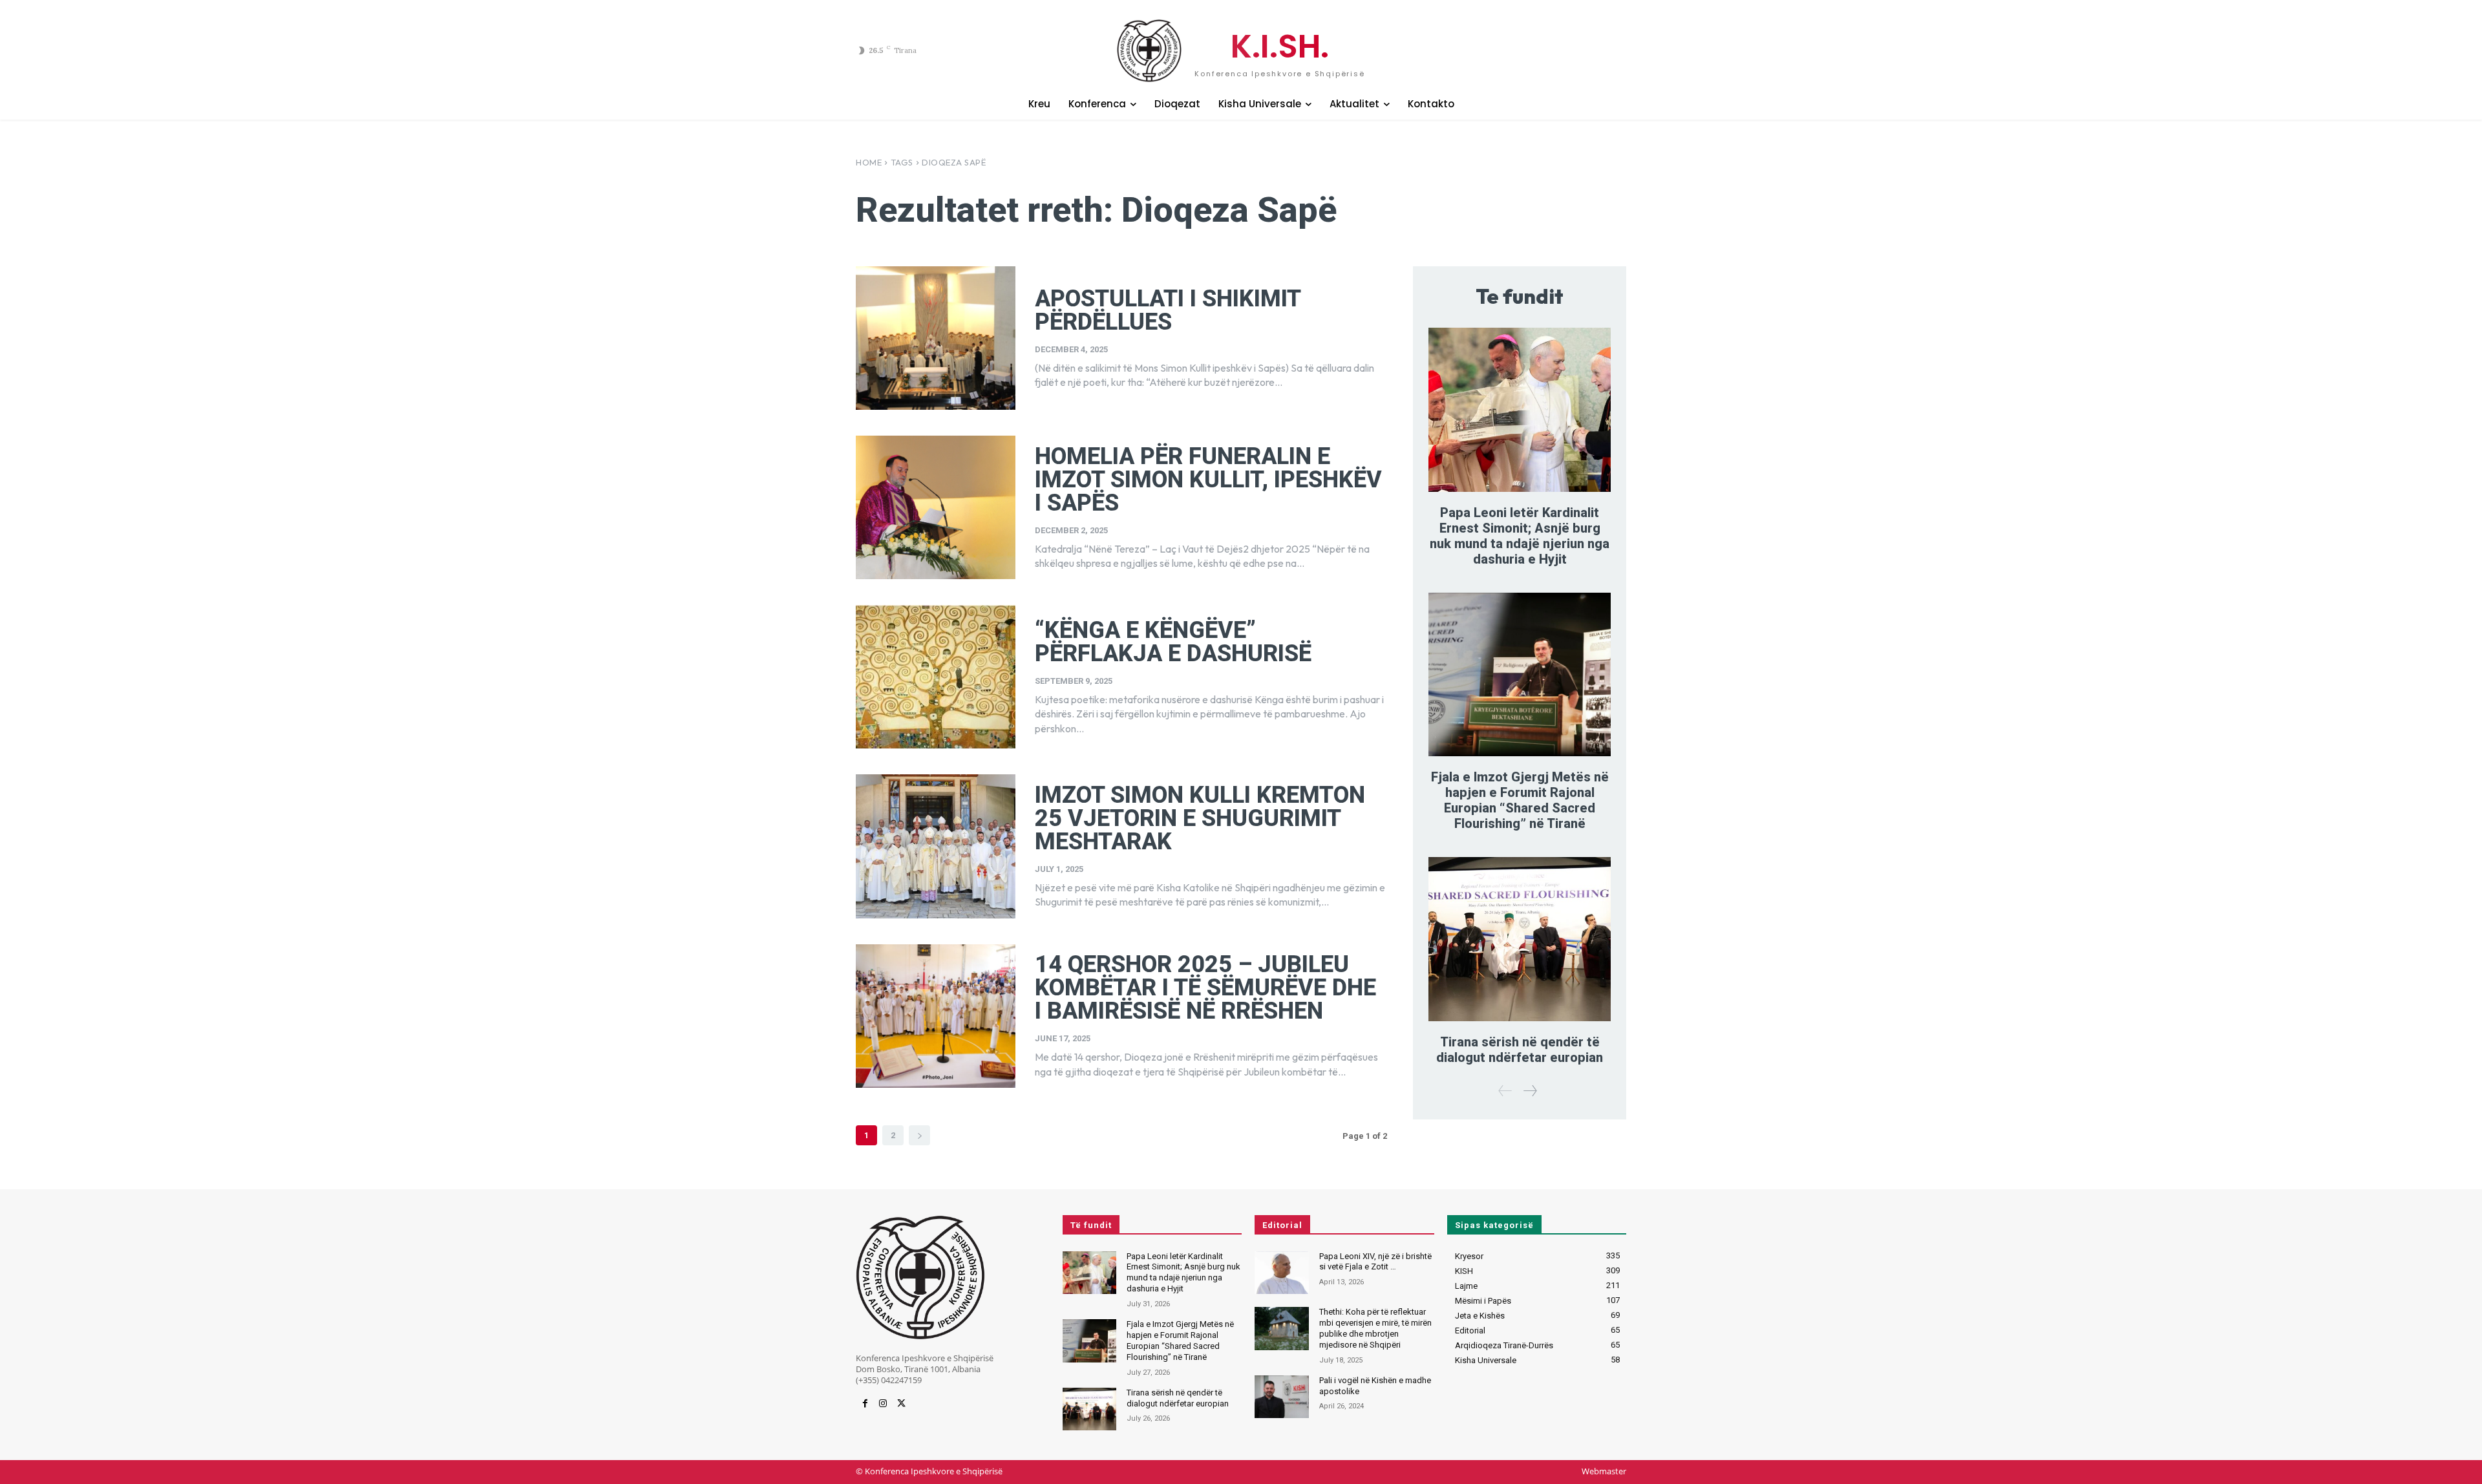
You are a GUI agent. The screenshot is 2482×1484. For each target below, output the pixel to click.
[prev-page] (1505, 1091)
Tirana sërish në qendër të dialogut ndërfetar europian (1520, 1050)
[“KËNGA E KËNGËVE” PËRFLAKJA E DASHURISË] (936, 677)
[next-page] (919, 1135)
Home (869, 162)
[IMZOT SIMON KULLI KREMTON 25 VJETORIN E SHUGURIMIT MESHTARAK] (936, 846)
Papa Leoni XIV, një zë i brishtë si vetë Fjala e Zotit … (1375, 1262)
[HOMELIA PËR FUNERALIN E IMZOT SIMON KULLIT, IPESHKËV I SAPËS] (936, 507)
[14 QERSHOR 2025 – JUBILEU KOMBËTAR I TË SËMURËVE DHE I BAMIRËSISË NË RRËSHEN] (936, 1016)
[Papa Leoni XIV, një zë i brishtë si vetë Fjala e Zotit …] (1281, 1273)
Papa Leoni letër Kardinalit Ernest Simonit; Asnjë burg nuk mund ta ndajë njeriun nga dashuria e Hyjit (1520, 536)
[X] (901, 1404)
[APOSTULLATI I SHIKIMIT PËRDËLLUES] (936, 338)
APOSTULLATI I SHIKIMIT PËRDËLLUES (1168, 310)
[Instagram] (883, 1404)
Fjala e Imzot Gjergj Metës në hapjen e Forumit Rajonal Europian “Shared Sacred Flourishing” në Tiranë (1520, 800)
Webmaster (1604, 1471)
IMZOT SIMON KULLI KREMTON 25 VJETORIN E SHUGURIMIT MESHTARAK (1200, 818)
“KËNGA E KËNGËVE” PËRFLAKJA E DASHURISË (1173, 642)
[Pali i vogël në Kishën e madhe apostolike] (1281, 1397)
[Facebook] (865, 1404)
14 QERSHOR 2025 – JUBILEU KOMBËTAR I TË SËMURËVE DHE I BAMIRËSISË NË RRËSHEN (1205, 988)
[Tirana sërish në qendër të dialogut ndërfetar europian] (1520, 939)
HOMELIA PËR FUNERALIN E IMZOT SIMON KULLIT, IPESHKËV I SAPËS (1208, 480)
